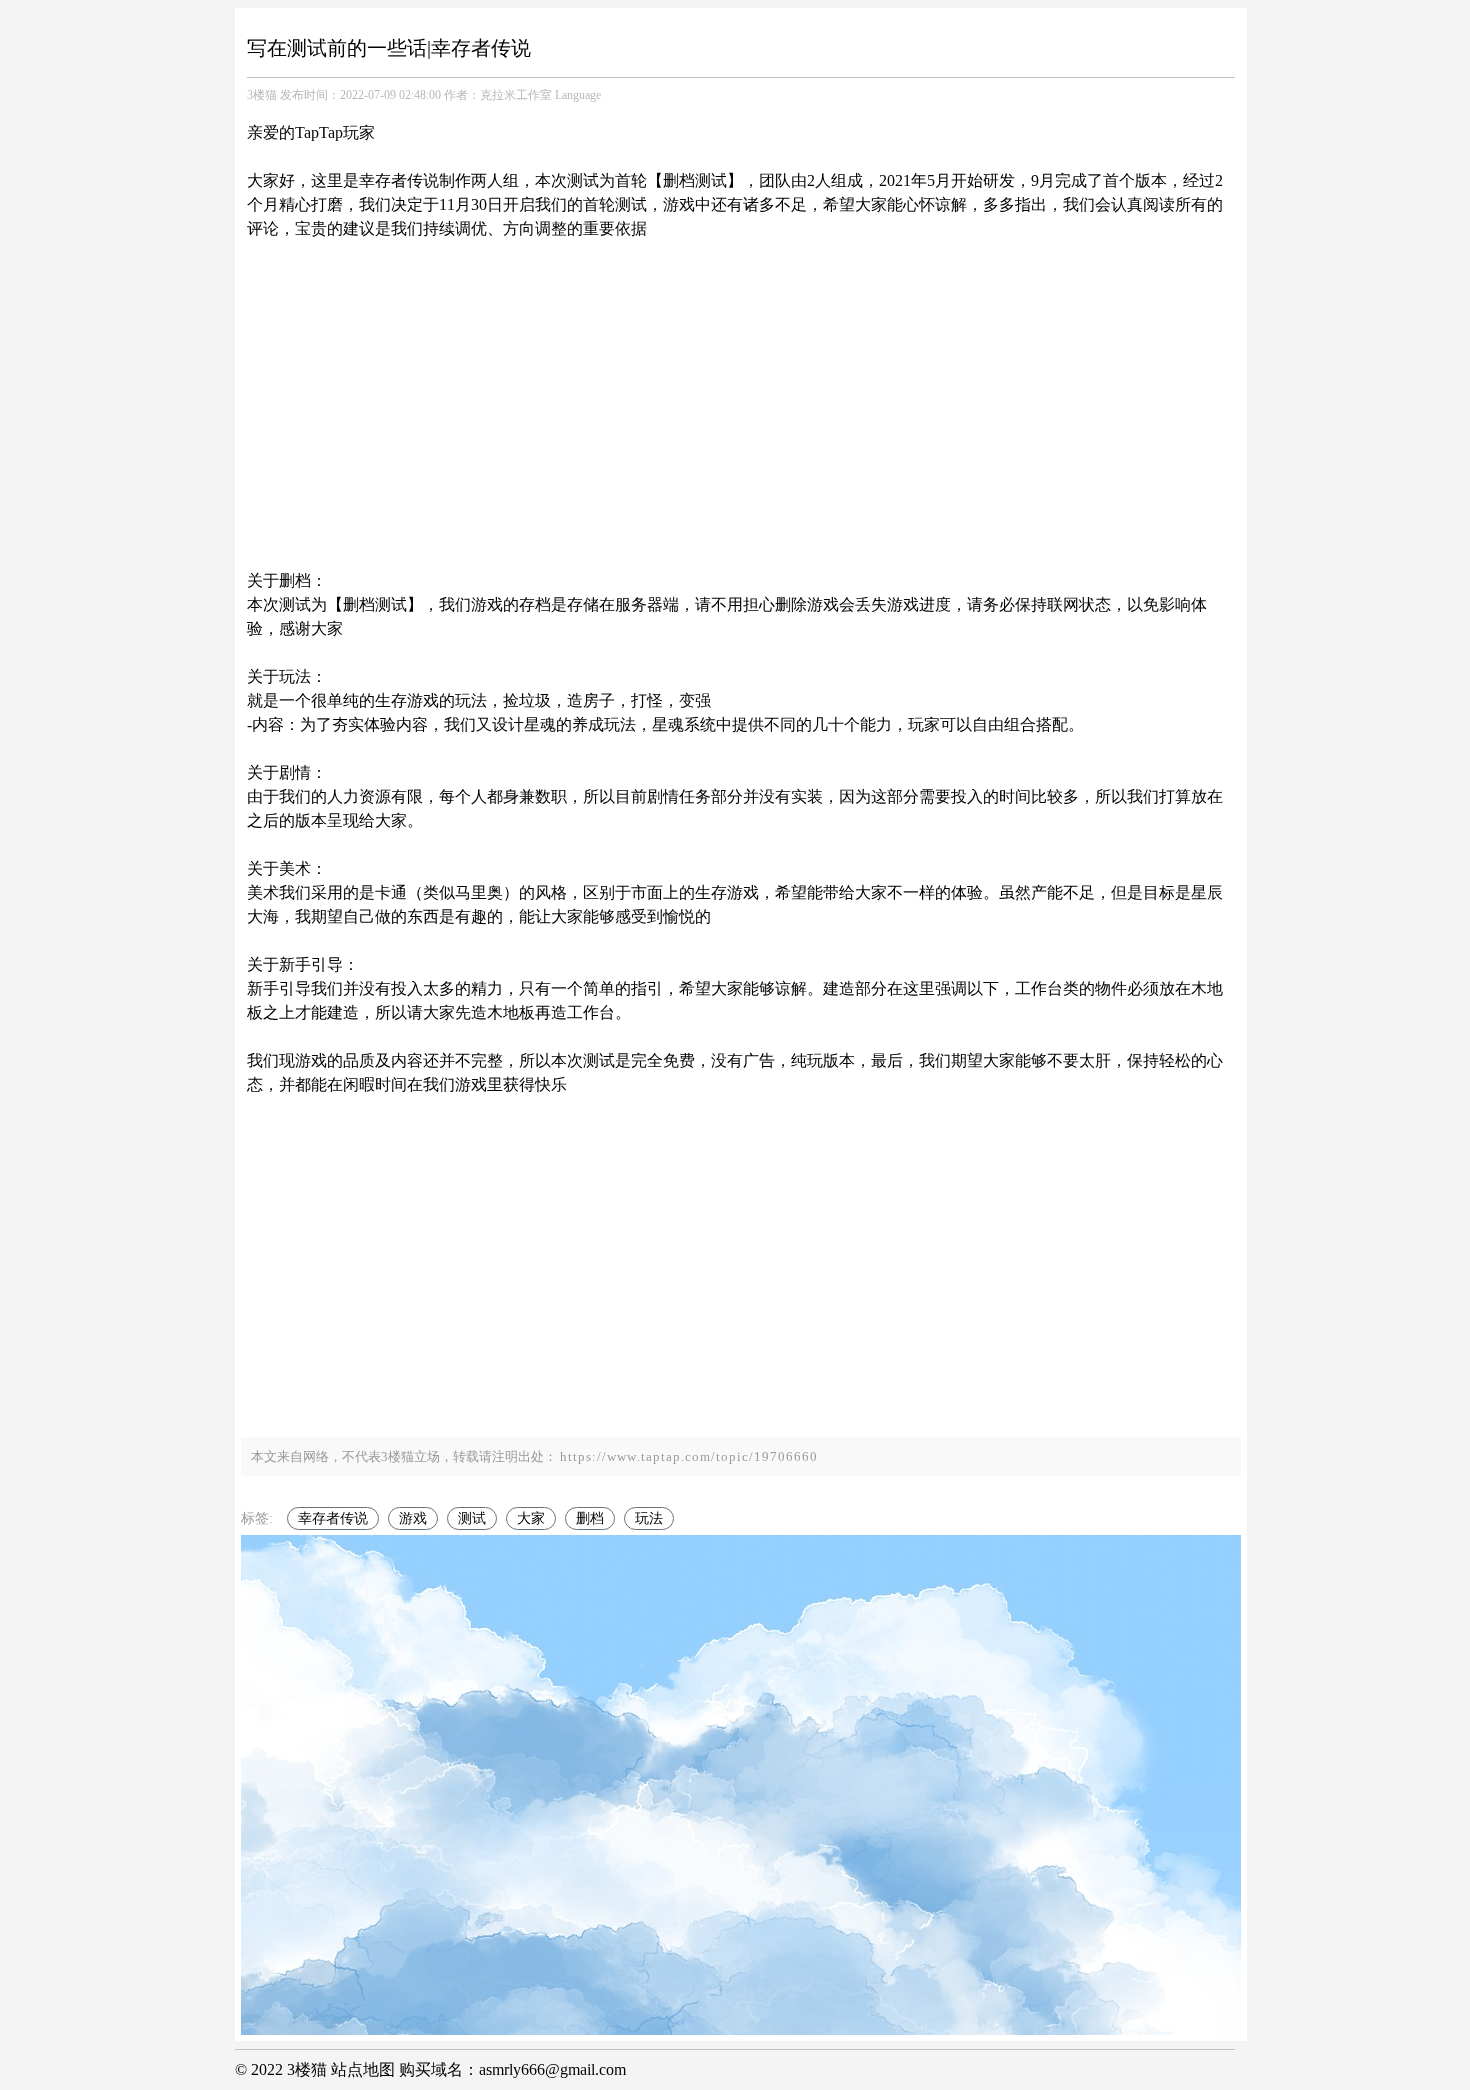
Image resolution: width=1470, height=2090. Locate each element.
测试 (472, 1518)
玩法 (649, 1518)
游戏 (413, 1518)
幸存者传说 (333, 1518)
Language (578, 95)
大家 (531, 1518)
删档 (590, 1518)
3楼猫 (262, 95)
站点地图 (363, 2069)
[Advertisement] (741, 381)
